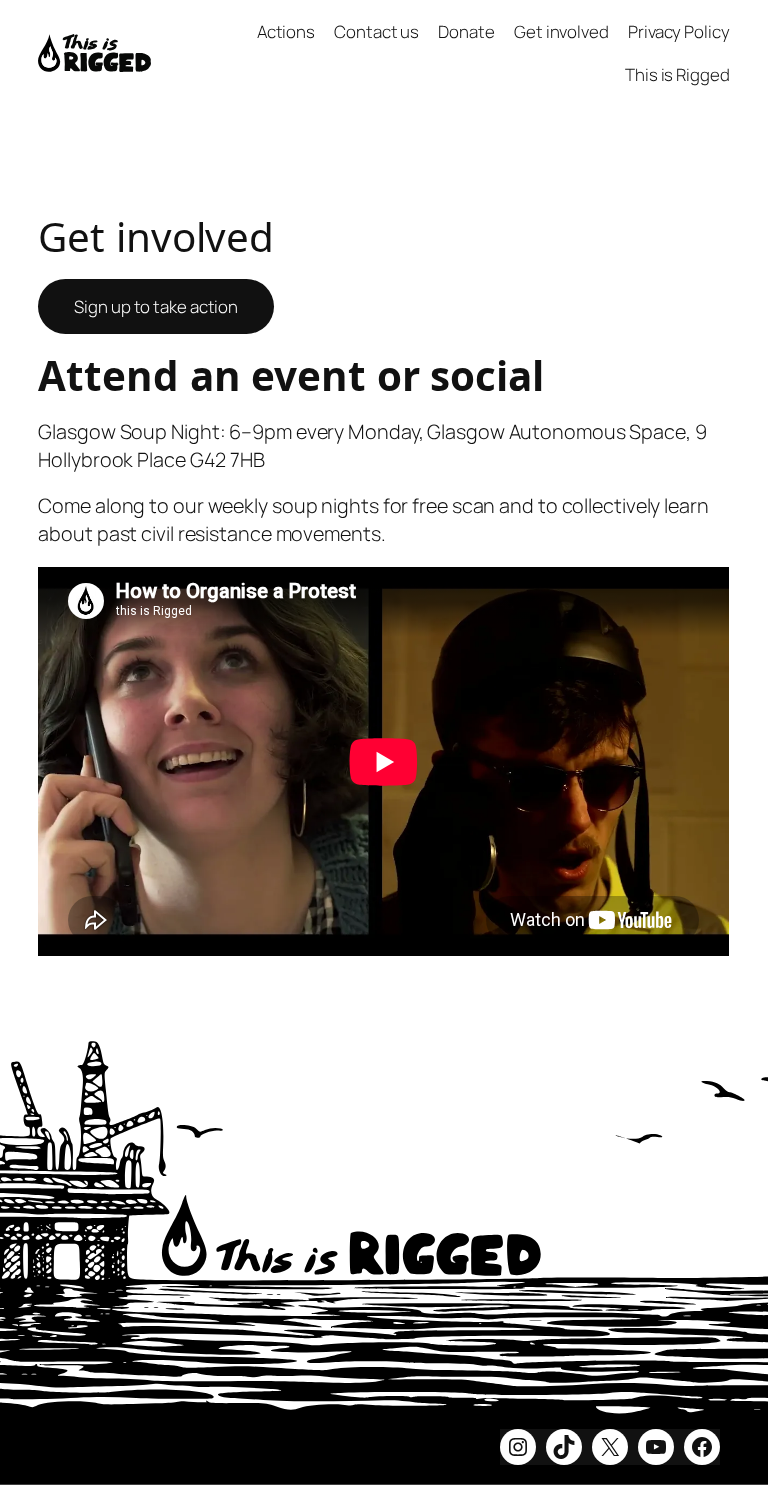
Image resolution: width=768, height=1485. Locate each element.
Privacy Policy (679, 31)
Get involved (561, 31)
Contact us (376, 31)
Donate (466, 31)
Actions (286, 31)
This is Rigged (677, 74)
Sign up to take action (156, 306)
